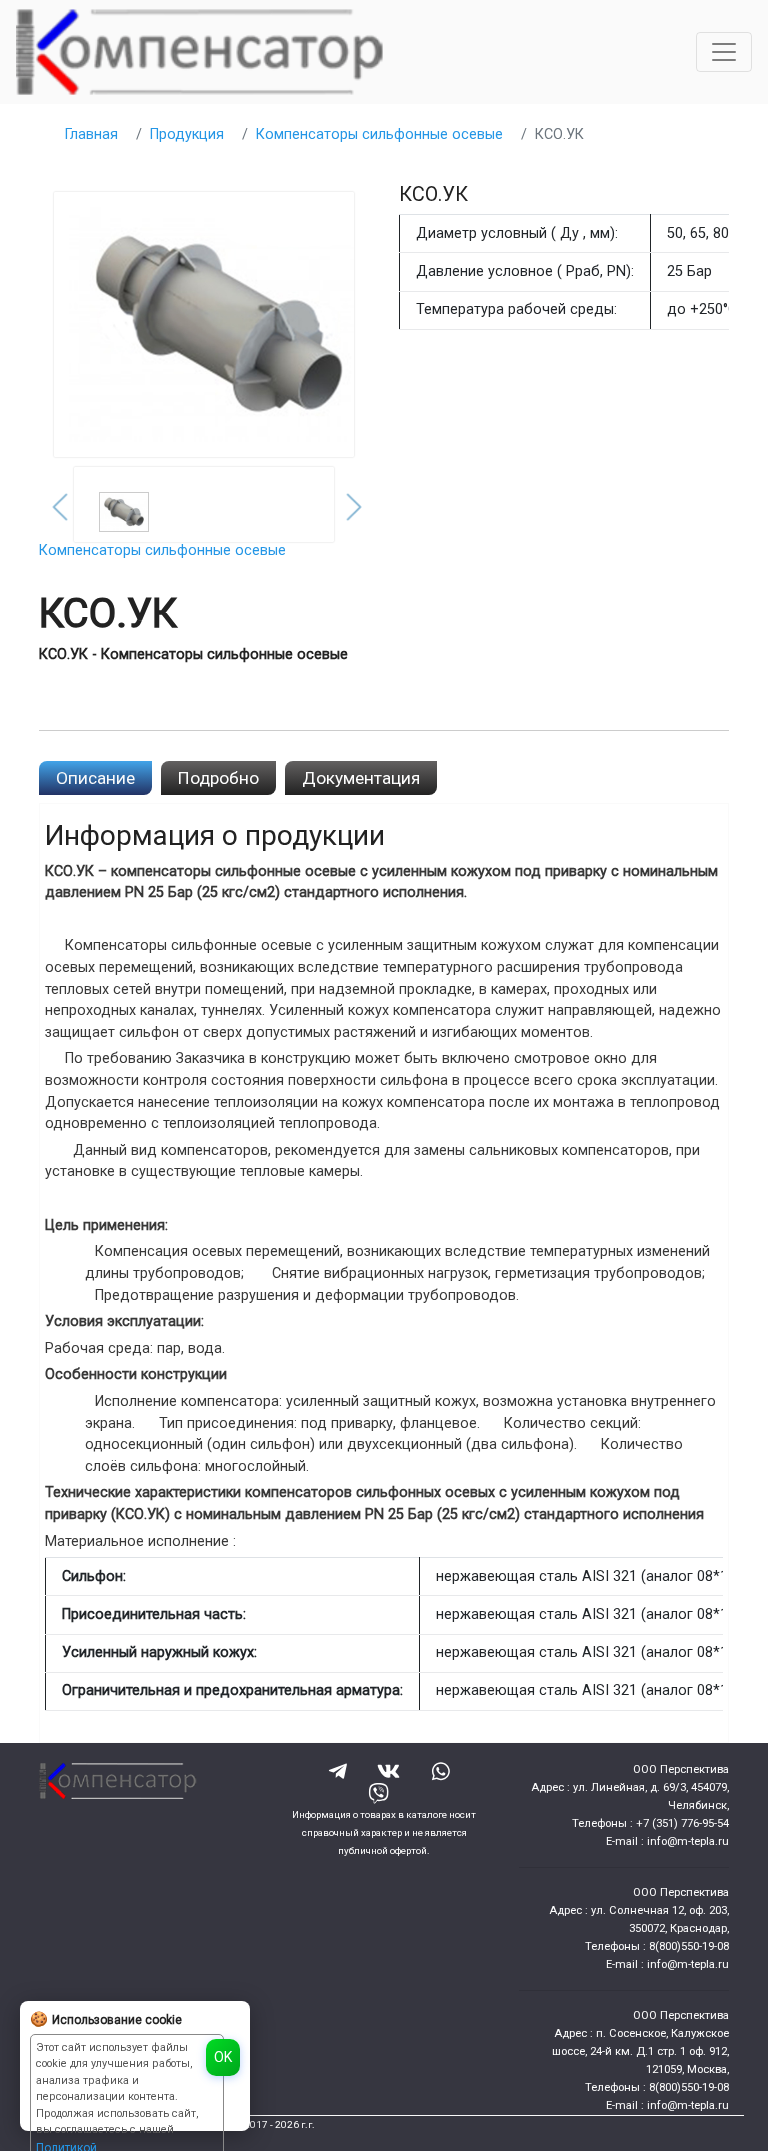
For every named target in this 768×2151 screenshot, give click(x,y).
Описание (95, 778)
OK (223, 2057)
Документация (361, 778)
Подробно (218, 778)
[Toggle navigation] (724, 52)
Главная (91, 134)
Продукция (187, 134)
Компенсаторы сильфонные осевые (379, 134)
